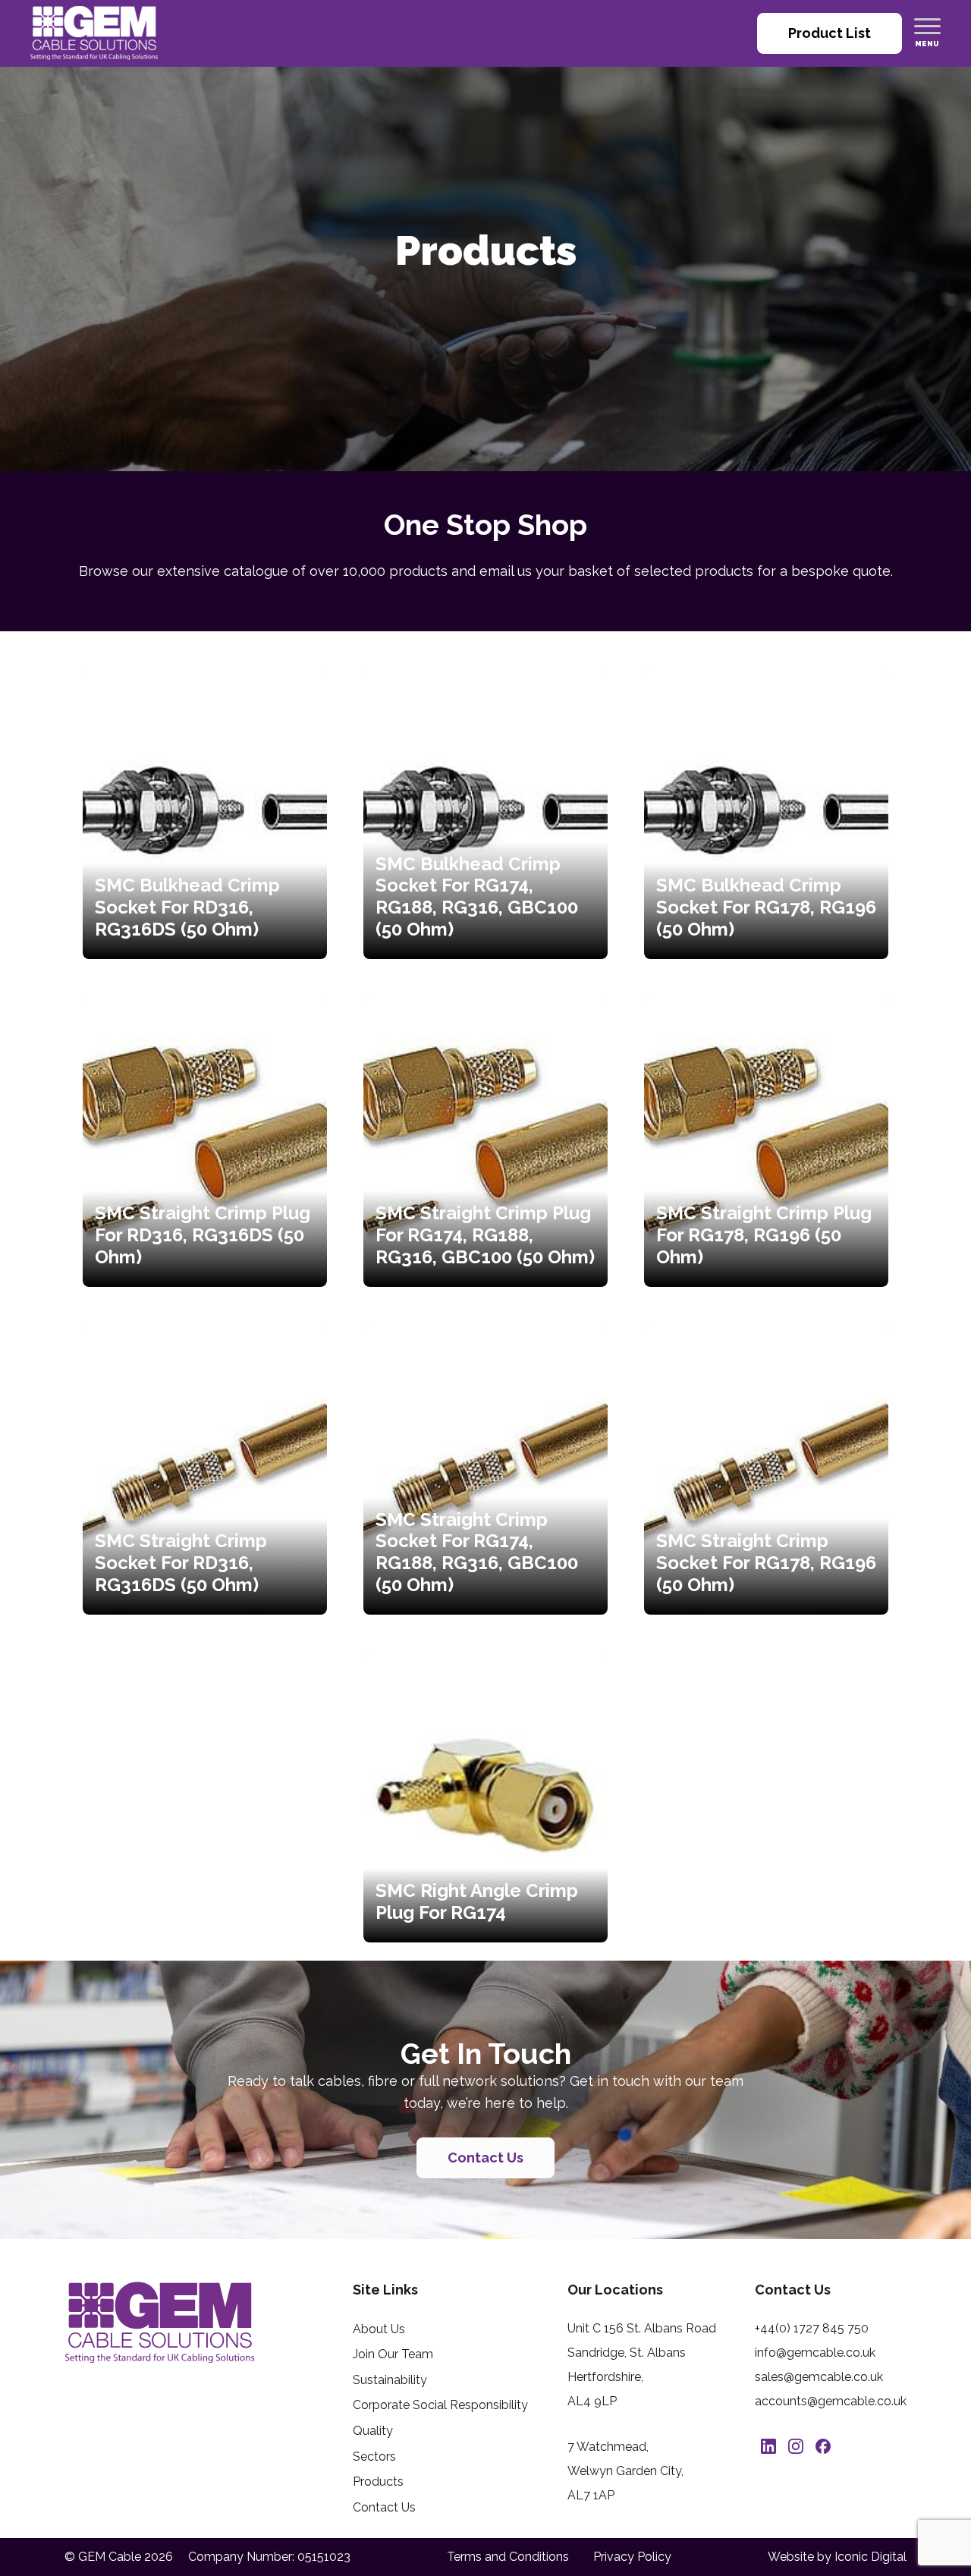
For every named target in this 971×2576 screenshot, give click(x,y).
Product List (830, 33)
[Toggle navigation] (927, 26)
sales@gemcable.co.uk (819, 2377)
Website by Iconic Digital (837, 2557)
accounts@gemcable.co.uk (831, 2401)
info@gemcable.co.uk (815, 2353)
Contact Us (485, 2158)
